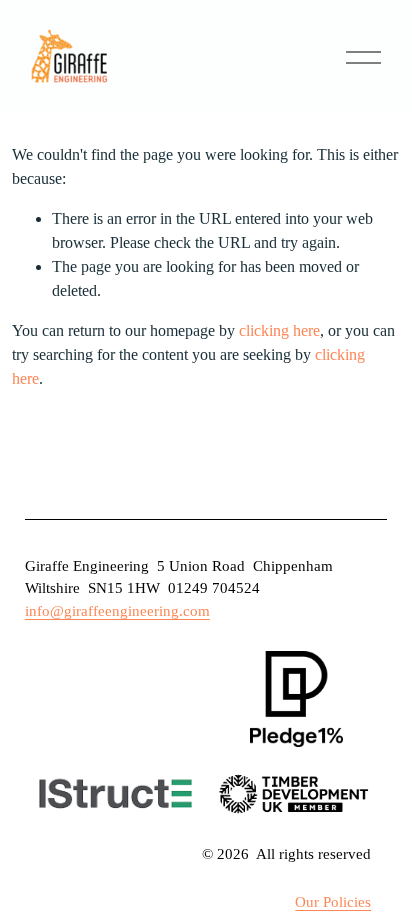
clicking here (279, 330)
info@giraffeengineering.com (117, 611)
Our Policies (333, 902)
